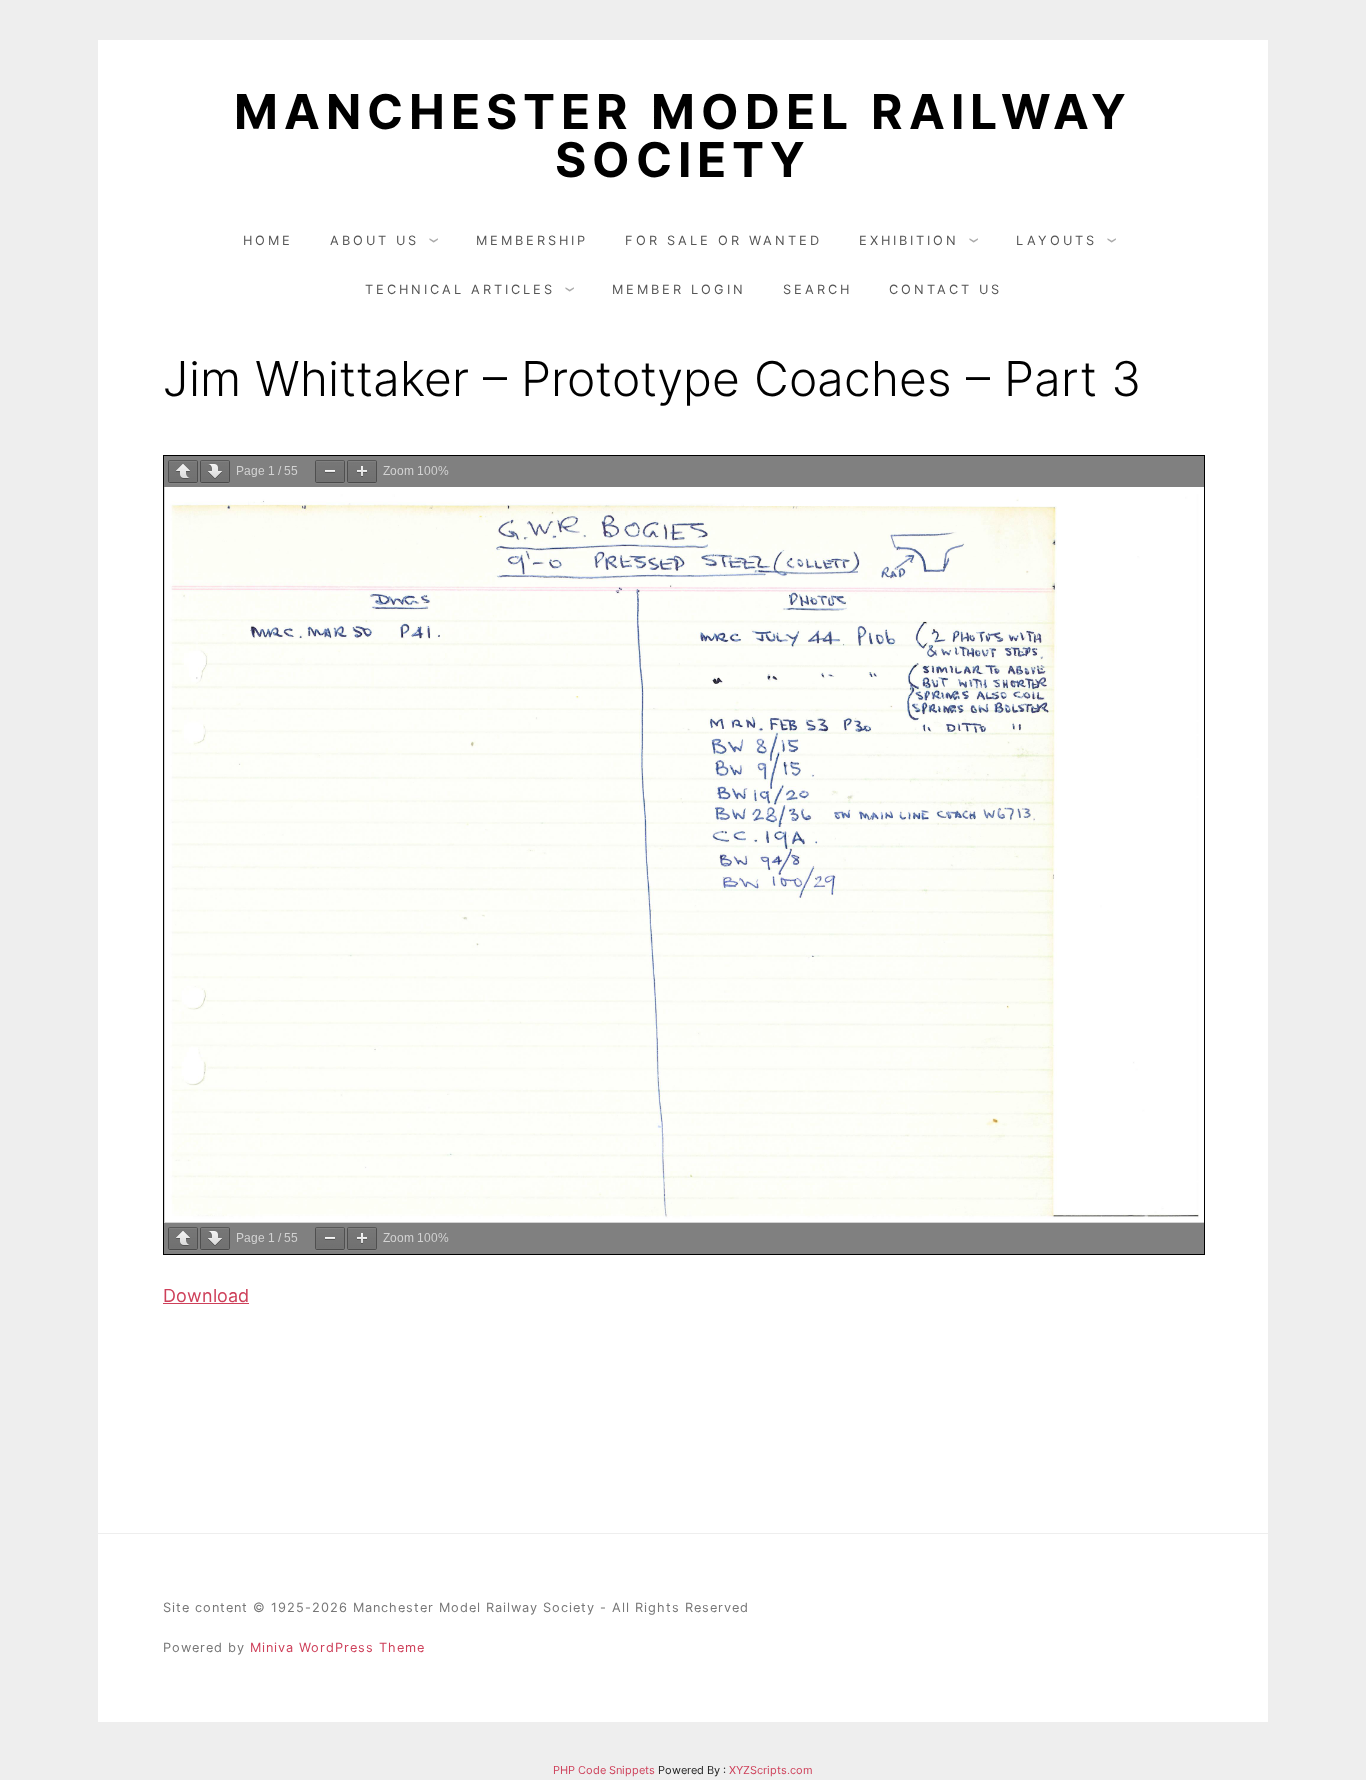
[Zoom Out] (330, 471)
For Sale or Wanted (723, 240)
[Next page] (215, 471)
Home (268, 240)
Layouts (1056, 240)
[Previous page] (183, 471)
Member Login (679, 289)
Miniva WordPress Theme (337, 1647)
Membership (532, 240)
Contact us (945, 289)
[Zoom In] (362, 471)
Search (817, 289)
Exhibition (909, 240)
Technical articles (460, 289)
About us (374, 240)
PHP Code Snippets (604, 1770)
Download (206, 1295)
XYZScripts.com (771, 1770)
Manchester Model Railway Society (683, 136)
